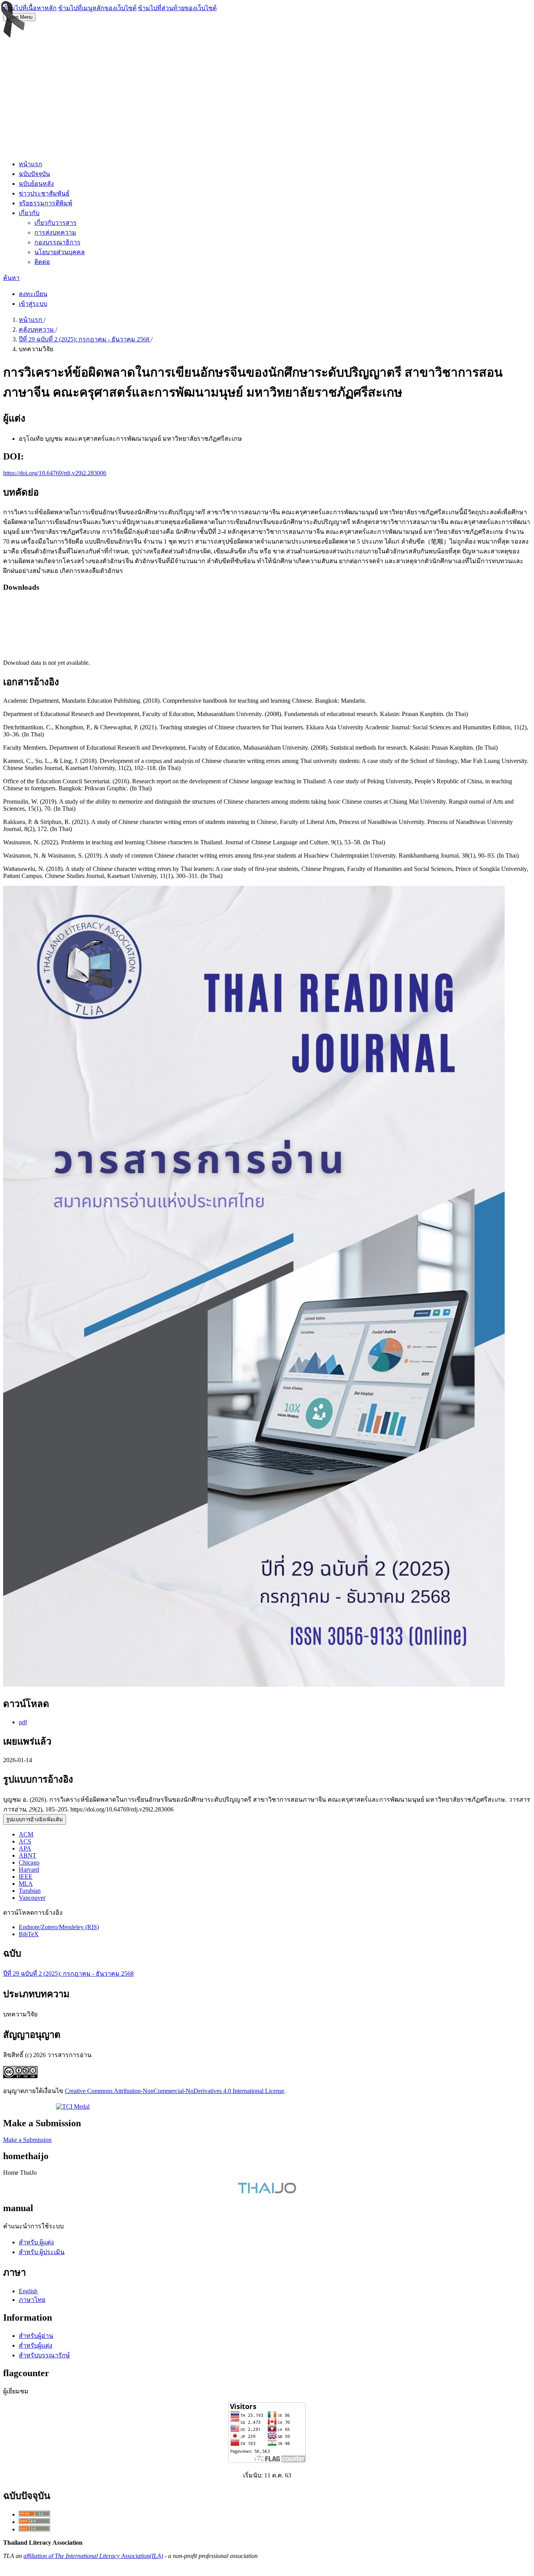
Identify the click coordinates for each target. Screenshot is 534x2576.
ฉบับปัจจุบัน (34, 174)
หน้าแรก (30, 164)
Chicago (29, 1862)
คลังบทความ (37, 329)
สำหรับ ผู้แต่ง (36, 2242)
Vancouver (32, 1898)
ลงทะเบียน (33, 294)
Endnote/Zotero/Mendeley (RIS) (59, 1927)
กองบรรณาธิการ (57, 242)
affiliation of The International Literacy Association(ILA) (93, 2556)
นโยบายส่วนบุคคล (60, 252)
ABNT (28, 1855)
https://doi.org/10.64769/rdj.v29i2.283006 (55, 473)
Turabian (30, 1891)
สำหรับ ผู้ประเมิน (42, 2252)
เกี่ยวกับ (29, 213)
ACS (25, 1841)
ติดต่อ (42, 262)
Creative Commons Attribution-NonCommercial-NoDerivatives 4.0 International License (175, 2091)
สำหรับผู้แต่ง (36, 2345)
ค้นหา (11, 278)
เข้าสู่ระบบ (33, 304)
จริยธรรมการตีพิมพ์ (46, 203)
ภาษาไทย (32, 2300)
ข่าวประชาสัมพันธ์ (44, 193)
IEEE (26, 1877)
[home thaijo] (267, 2191)
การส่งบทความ (55, 232)
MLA (26, 1884)
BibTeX (29, 1934)
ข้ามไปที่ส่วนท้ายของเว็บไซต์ (177, 8)
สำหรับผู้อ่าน (36, 2336)
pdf (23, 1722)
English (28, 2291)
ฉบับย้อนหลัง (36, 184)
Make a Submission (27, 2140)
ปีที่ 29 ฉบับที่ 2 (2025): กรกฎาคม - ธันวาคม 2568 (85, 339)
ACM (26, 1834)
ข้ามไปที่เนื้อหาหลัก (30, 8)
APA (25, 1848)
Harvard (29, 1870)
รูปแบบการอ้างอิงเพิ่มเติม (35, 1819)
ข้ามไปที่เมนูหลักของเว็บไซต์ (97, 8)
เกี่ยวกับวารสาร (56, 223)
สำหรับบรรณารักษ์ (44, 2355)
